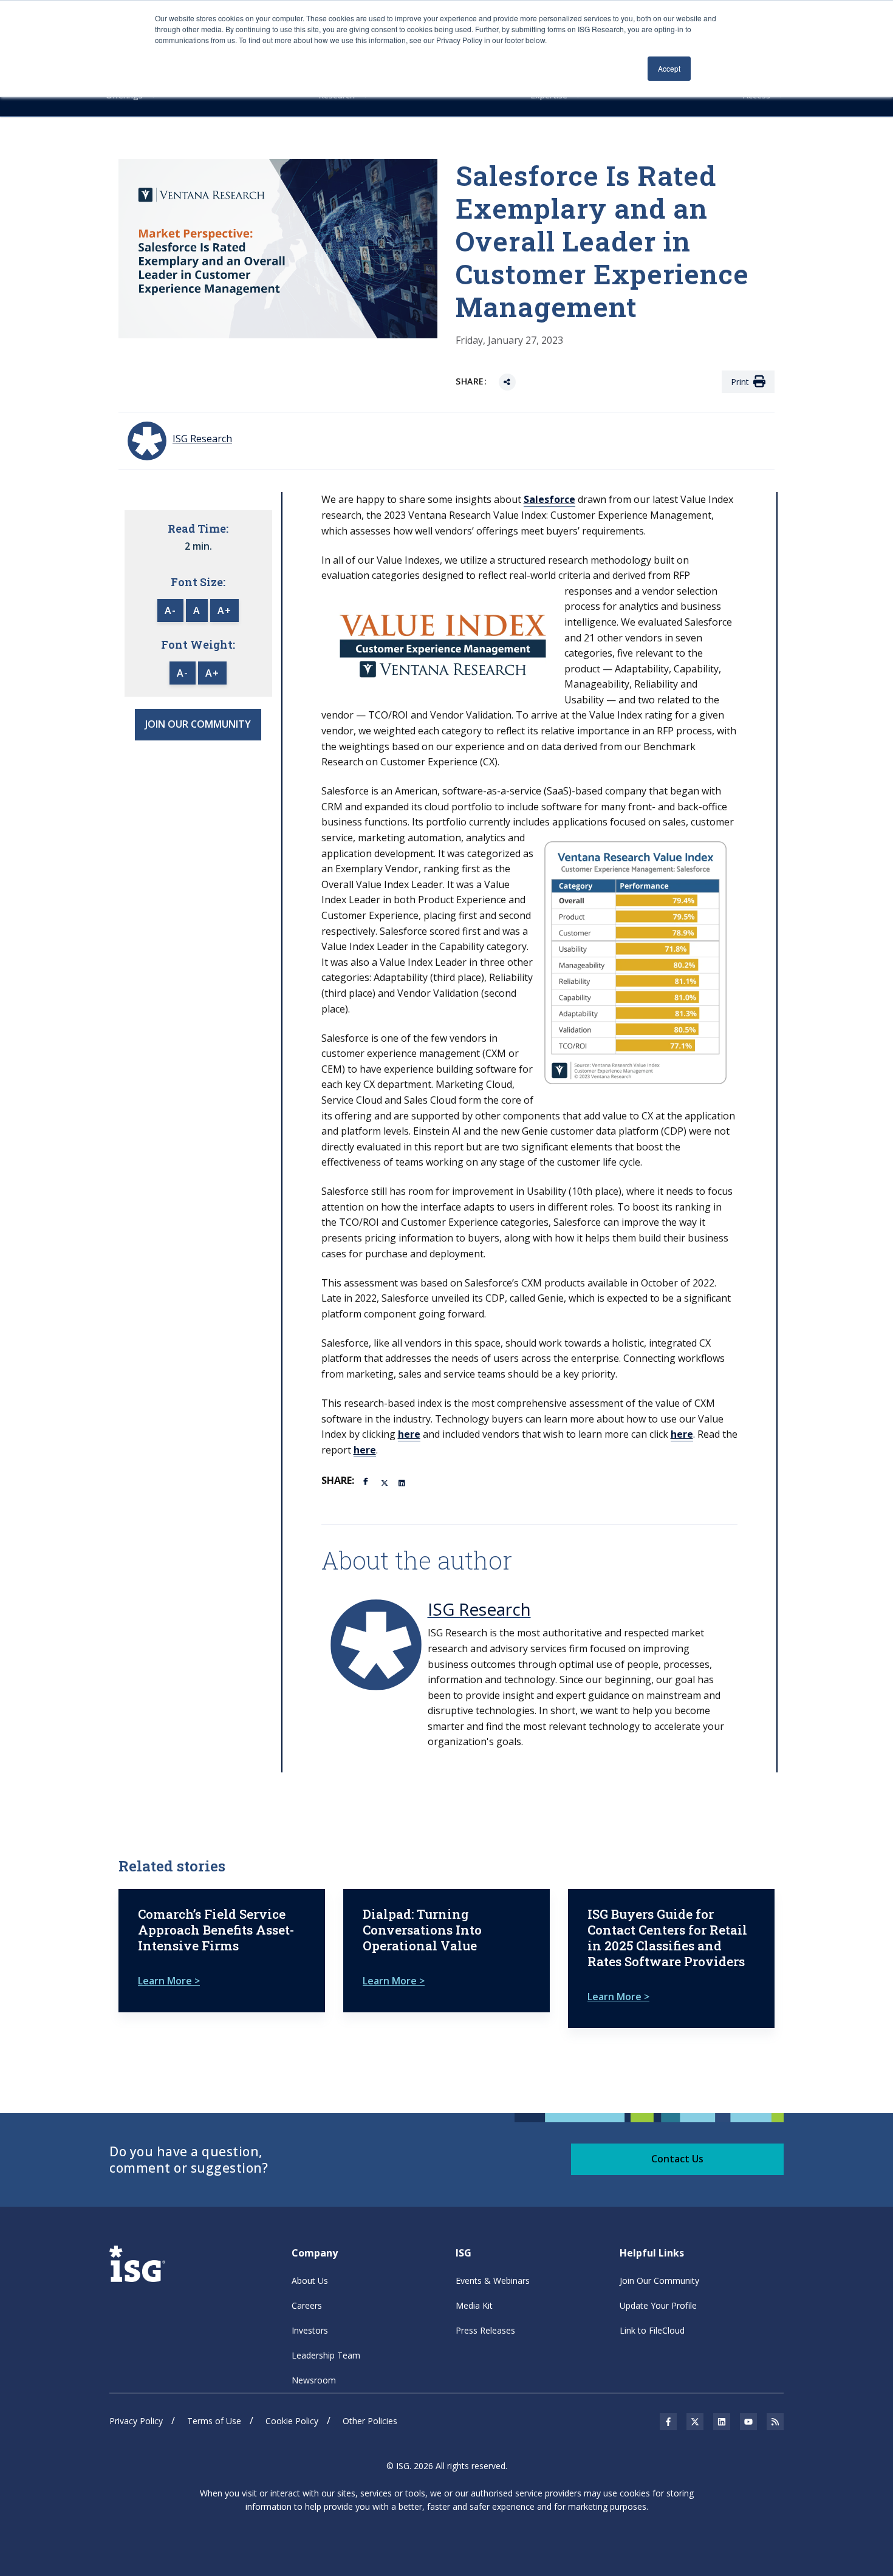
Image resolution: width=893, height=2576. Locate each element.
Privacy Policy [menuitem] (136, 2421)
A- (170, 610)
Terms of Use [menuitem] (214, 2421)
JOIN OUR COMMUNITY (198, 724)
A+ (224, 610)
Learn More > (169, 1981)
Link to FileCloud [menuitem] (652, 2330)
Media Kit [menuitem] (474, 2305)
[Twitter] (385, 1482)
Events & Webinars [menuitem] (493, 2280)
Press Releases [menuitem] (485, 2330)
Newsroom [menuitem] (314, 2380)
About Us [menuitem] (310, 2280)
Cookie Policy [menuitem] (292, 2421)
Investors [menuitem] (310, 2330)
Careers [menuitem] (307, 2305)
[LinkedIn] (403, 1482)
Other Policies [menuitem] (370, 2421)
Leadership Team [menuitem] (326, 2355)
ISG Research (479, 1609)
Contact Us (677, 2159)
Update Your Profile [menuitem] (658, 2305)
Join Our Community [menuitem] (659, 2280)
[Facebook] (368, 1480)
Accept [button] (669, 68)
